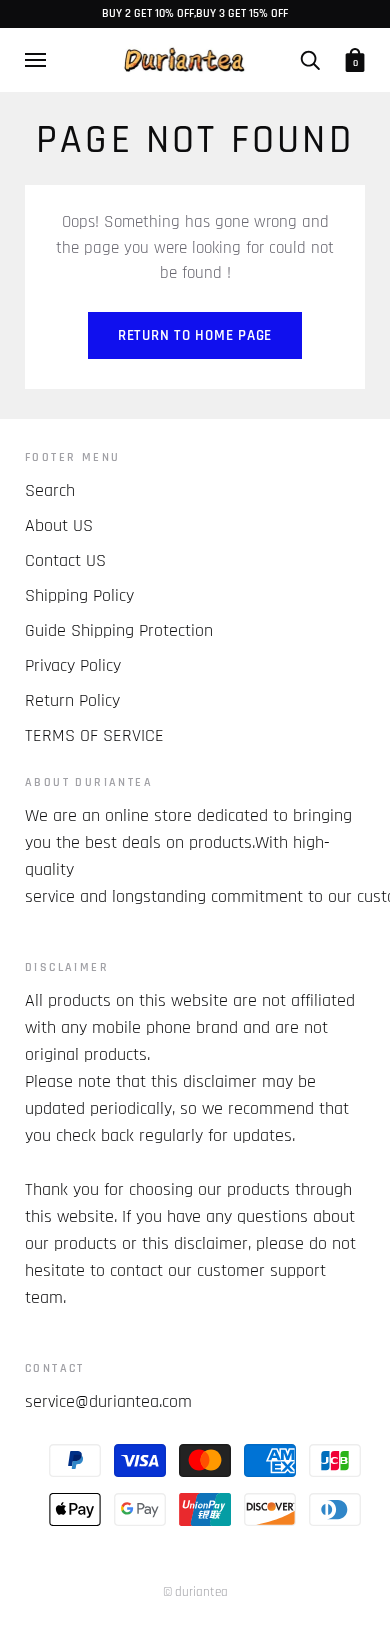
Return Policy (72, 700)
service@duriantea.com (108, 1401)
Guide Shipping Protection (119, 630)
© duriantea (195, 1592)
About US (59, 525)
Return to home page (195, 335)
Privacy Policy (73, 665)
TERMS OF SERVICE (94, 735)
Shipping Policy (79, 595)
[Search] (310, 60)
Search (50, 490)
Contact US (65, 560)
